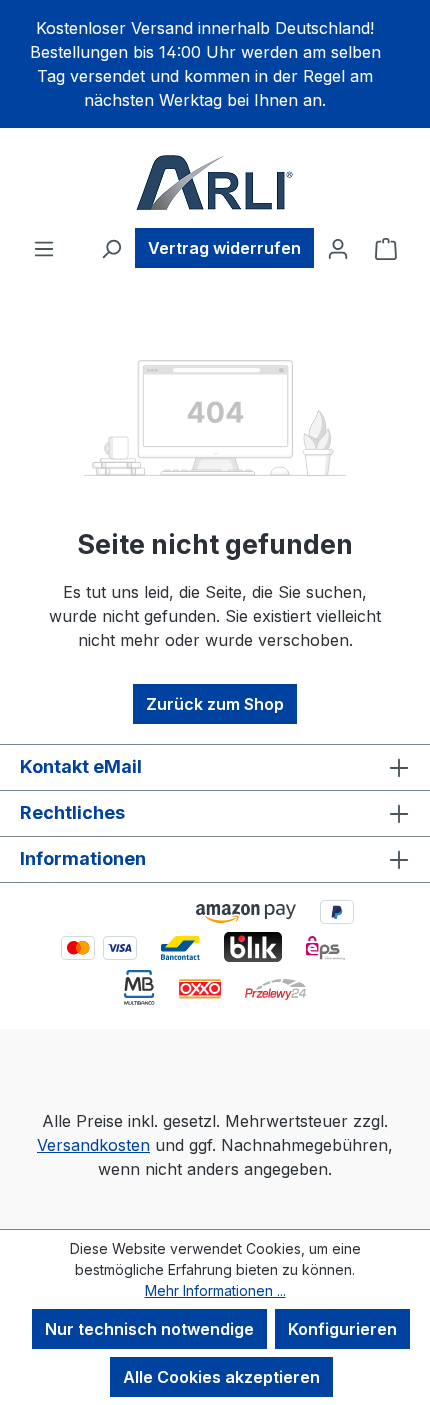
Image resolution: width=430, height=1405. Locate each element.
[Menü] (44, 248)
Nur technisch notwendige (149, 1329)
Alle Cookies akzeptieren (221, 1377)
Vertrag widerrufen (224, 248)
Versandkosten (93, 1145)
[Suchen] (111, 248)
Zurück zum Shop (215, 704)
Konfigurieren (342, 1329)
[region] (215, 64)
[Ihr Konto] (338, 248)
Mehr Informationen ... (215, 1290)
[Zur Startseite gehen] (215, 182)
